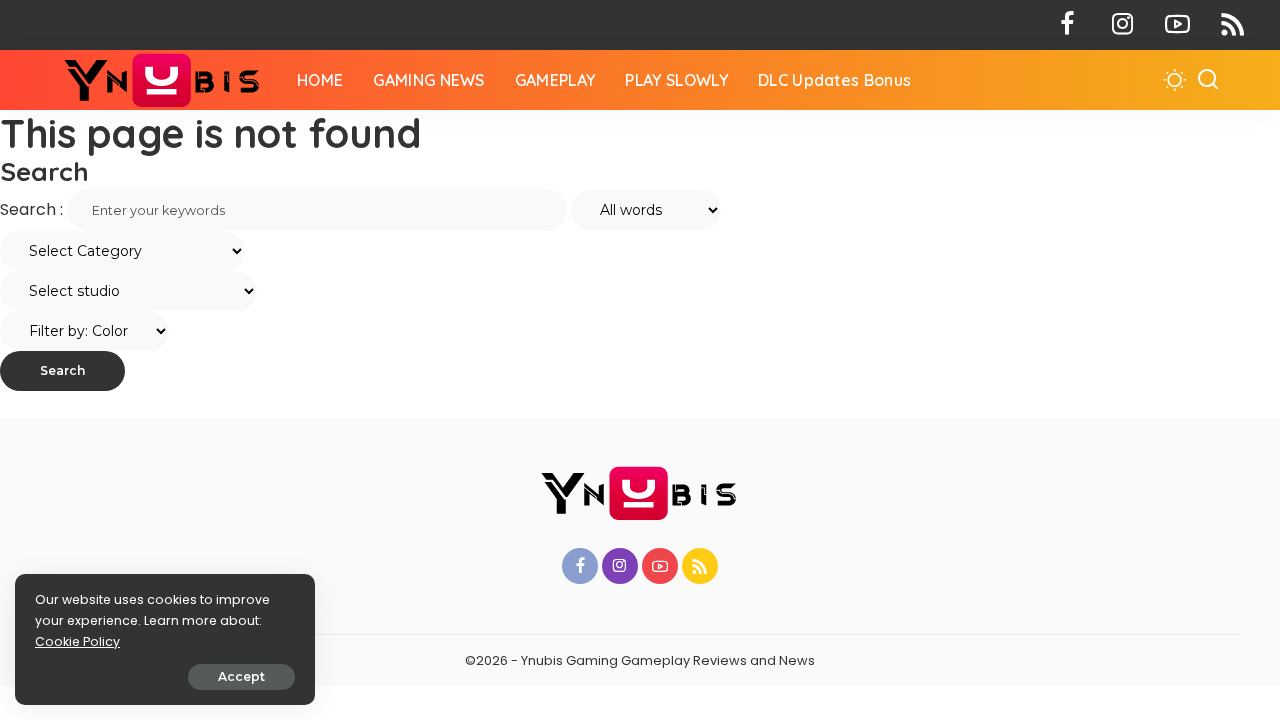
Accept (241, 676)
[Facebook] (1067, 25)
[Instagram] (1122, 25)
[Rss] (1232, 25)
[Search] (1208, 80)
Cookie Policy (77, 641)
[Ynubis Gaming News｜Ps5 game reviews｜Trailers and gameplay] (163, 80)
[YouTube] (1177, 25)
